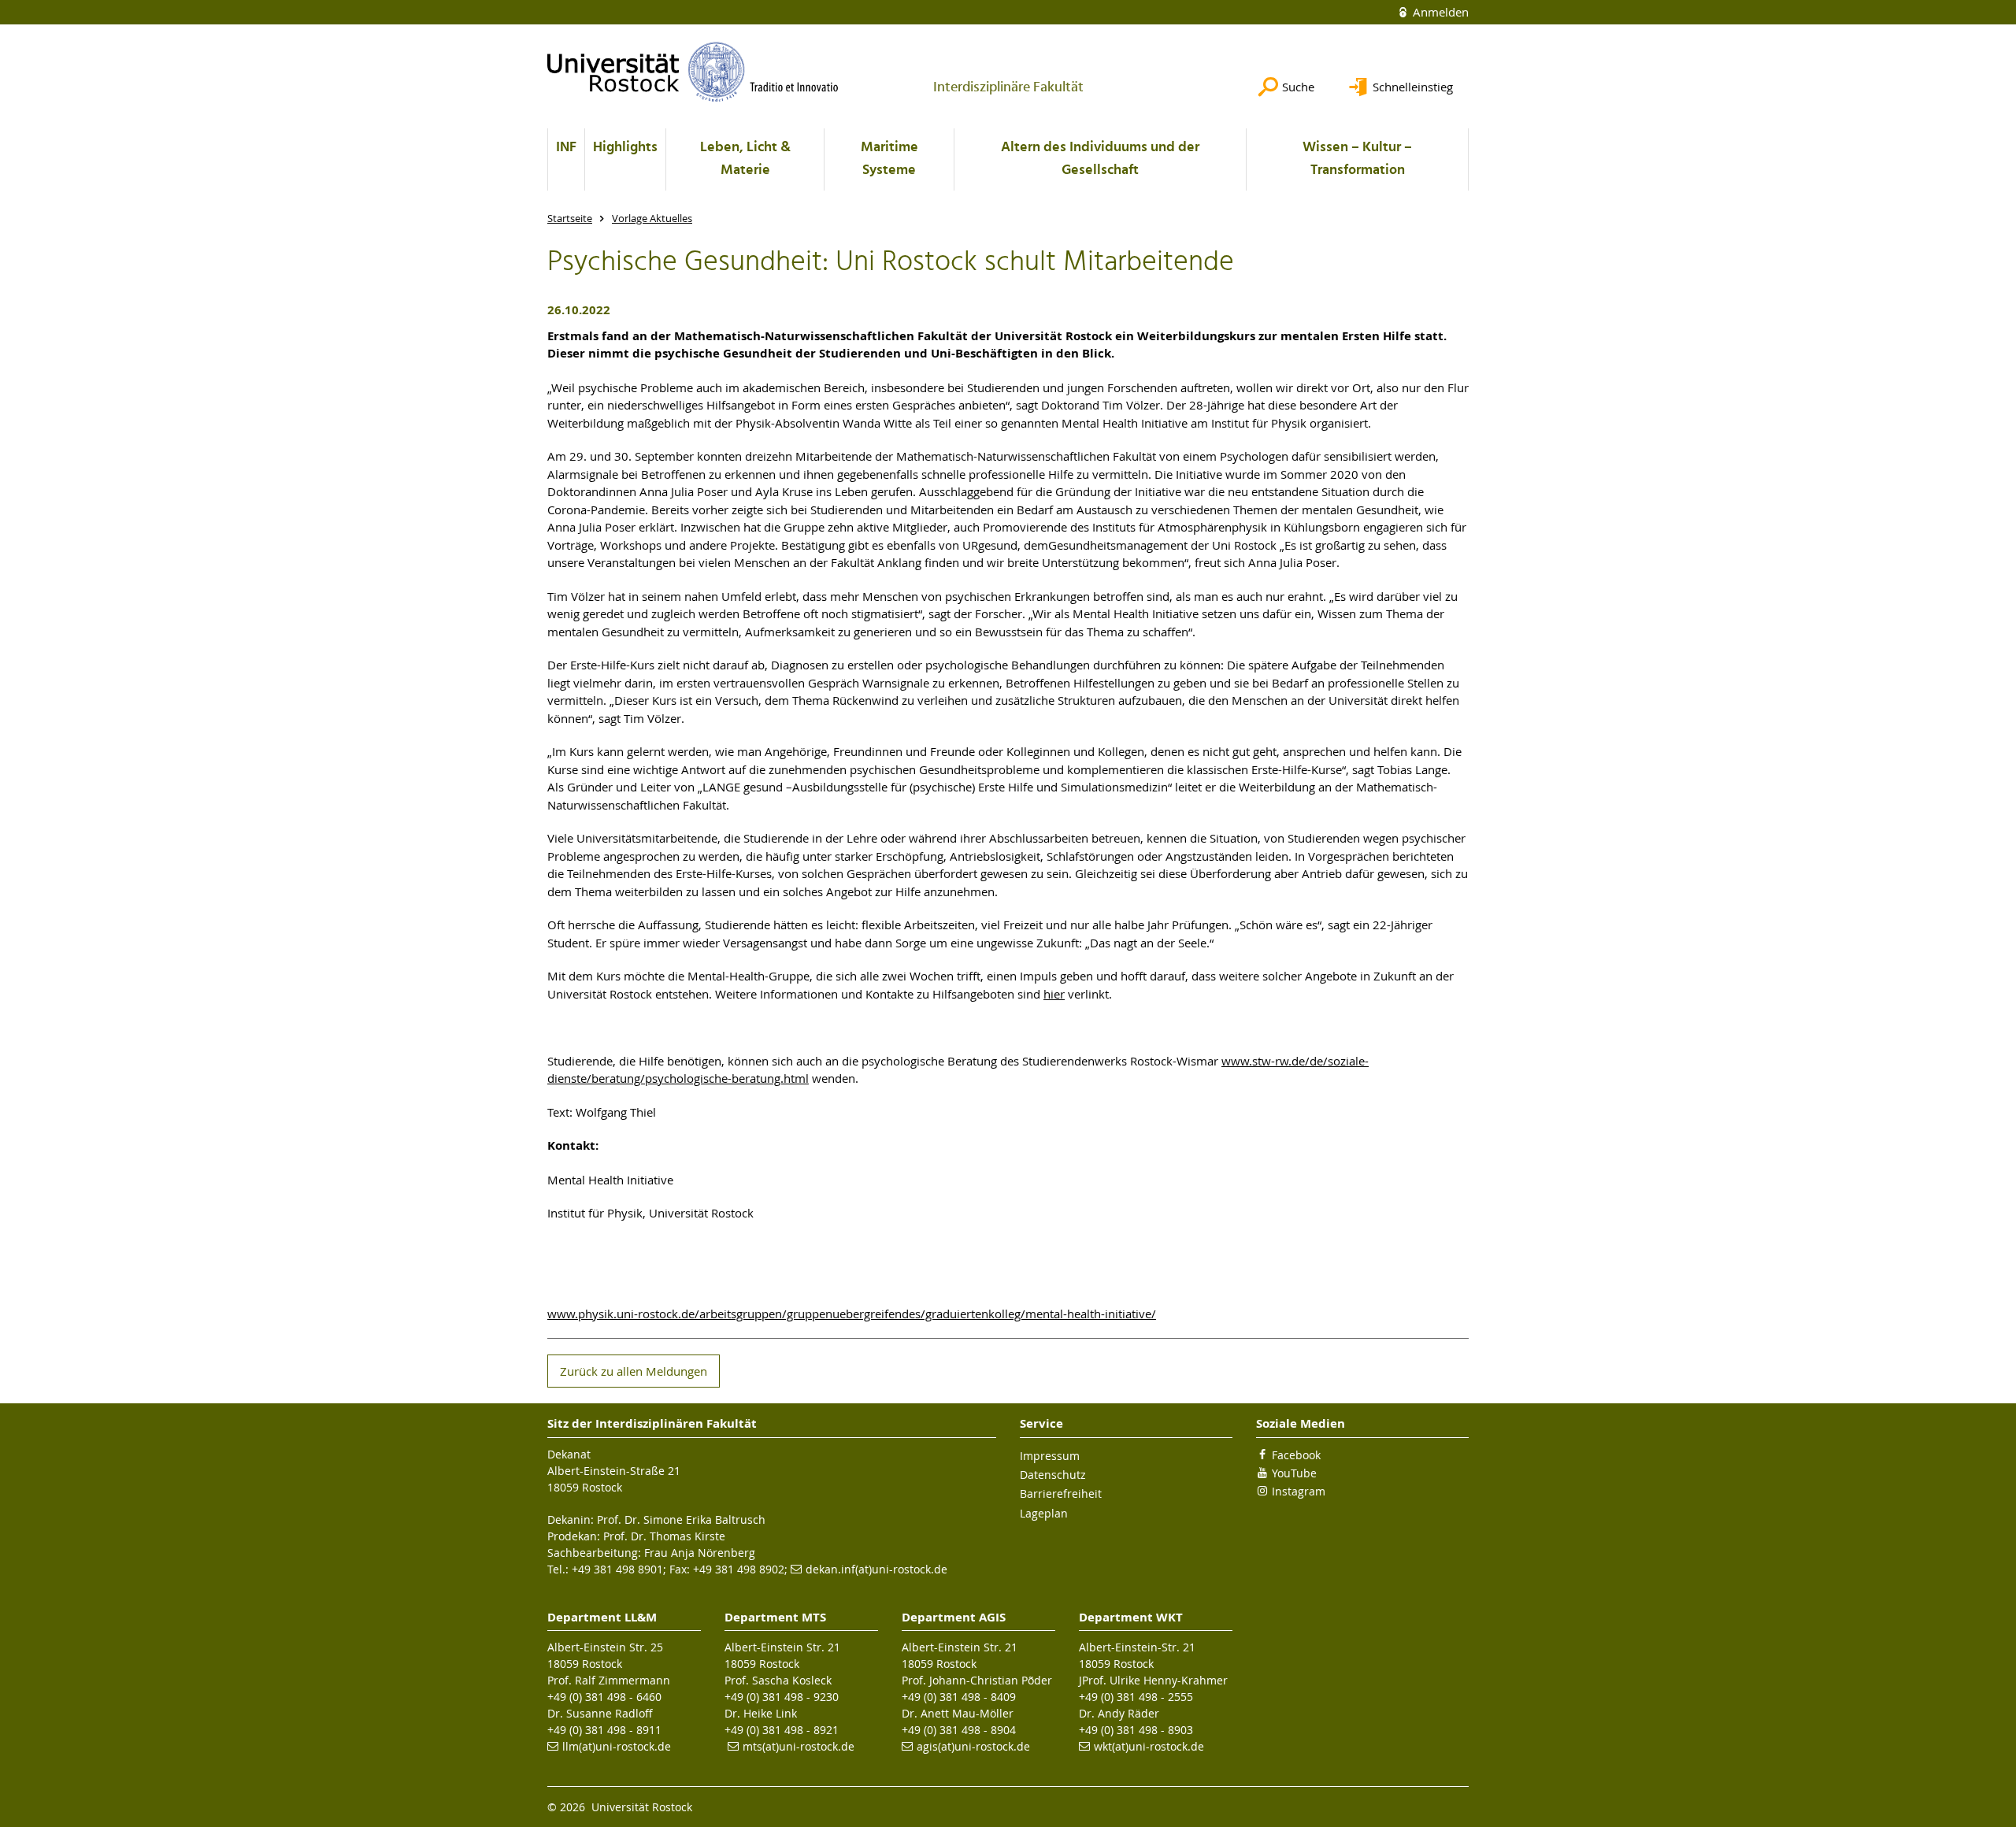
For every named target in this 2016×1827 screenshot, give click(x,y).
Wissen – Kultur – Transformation (1357, 159)
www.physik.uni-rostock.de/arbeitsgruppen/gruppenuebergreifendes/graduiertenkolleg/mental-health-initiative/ (852, 1314)
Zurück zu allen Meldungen (634, 1371)
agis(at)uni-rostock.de (973, 1746)
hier (1054, 994)
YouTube (1294, 1473)
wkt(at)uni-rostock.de (1149, 1746)
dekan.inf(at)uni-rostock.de (876, 1569)
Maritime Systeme (889, 159)
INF (566, 148)
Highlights (625, 148)
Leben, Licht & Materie (745, 159)
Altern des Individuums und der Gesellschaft (1100, 159)
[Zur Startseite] (693, 72)
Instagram (1299, 1491)
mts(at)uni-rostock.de (799, 1746)
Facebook (1296, 1455)
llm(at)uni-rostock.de (617, 1746)
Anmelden (1439, 12)
